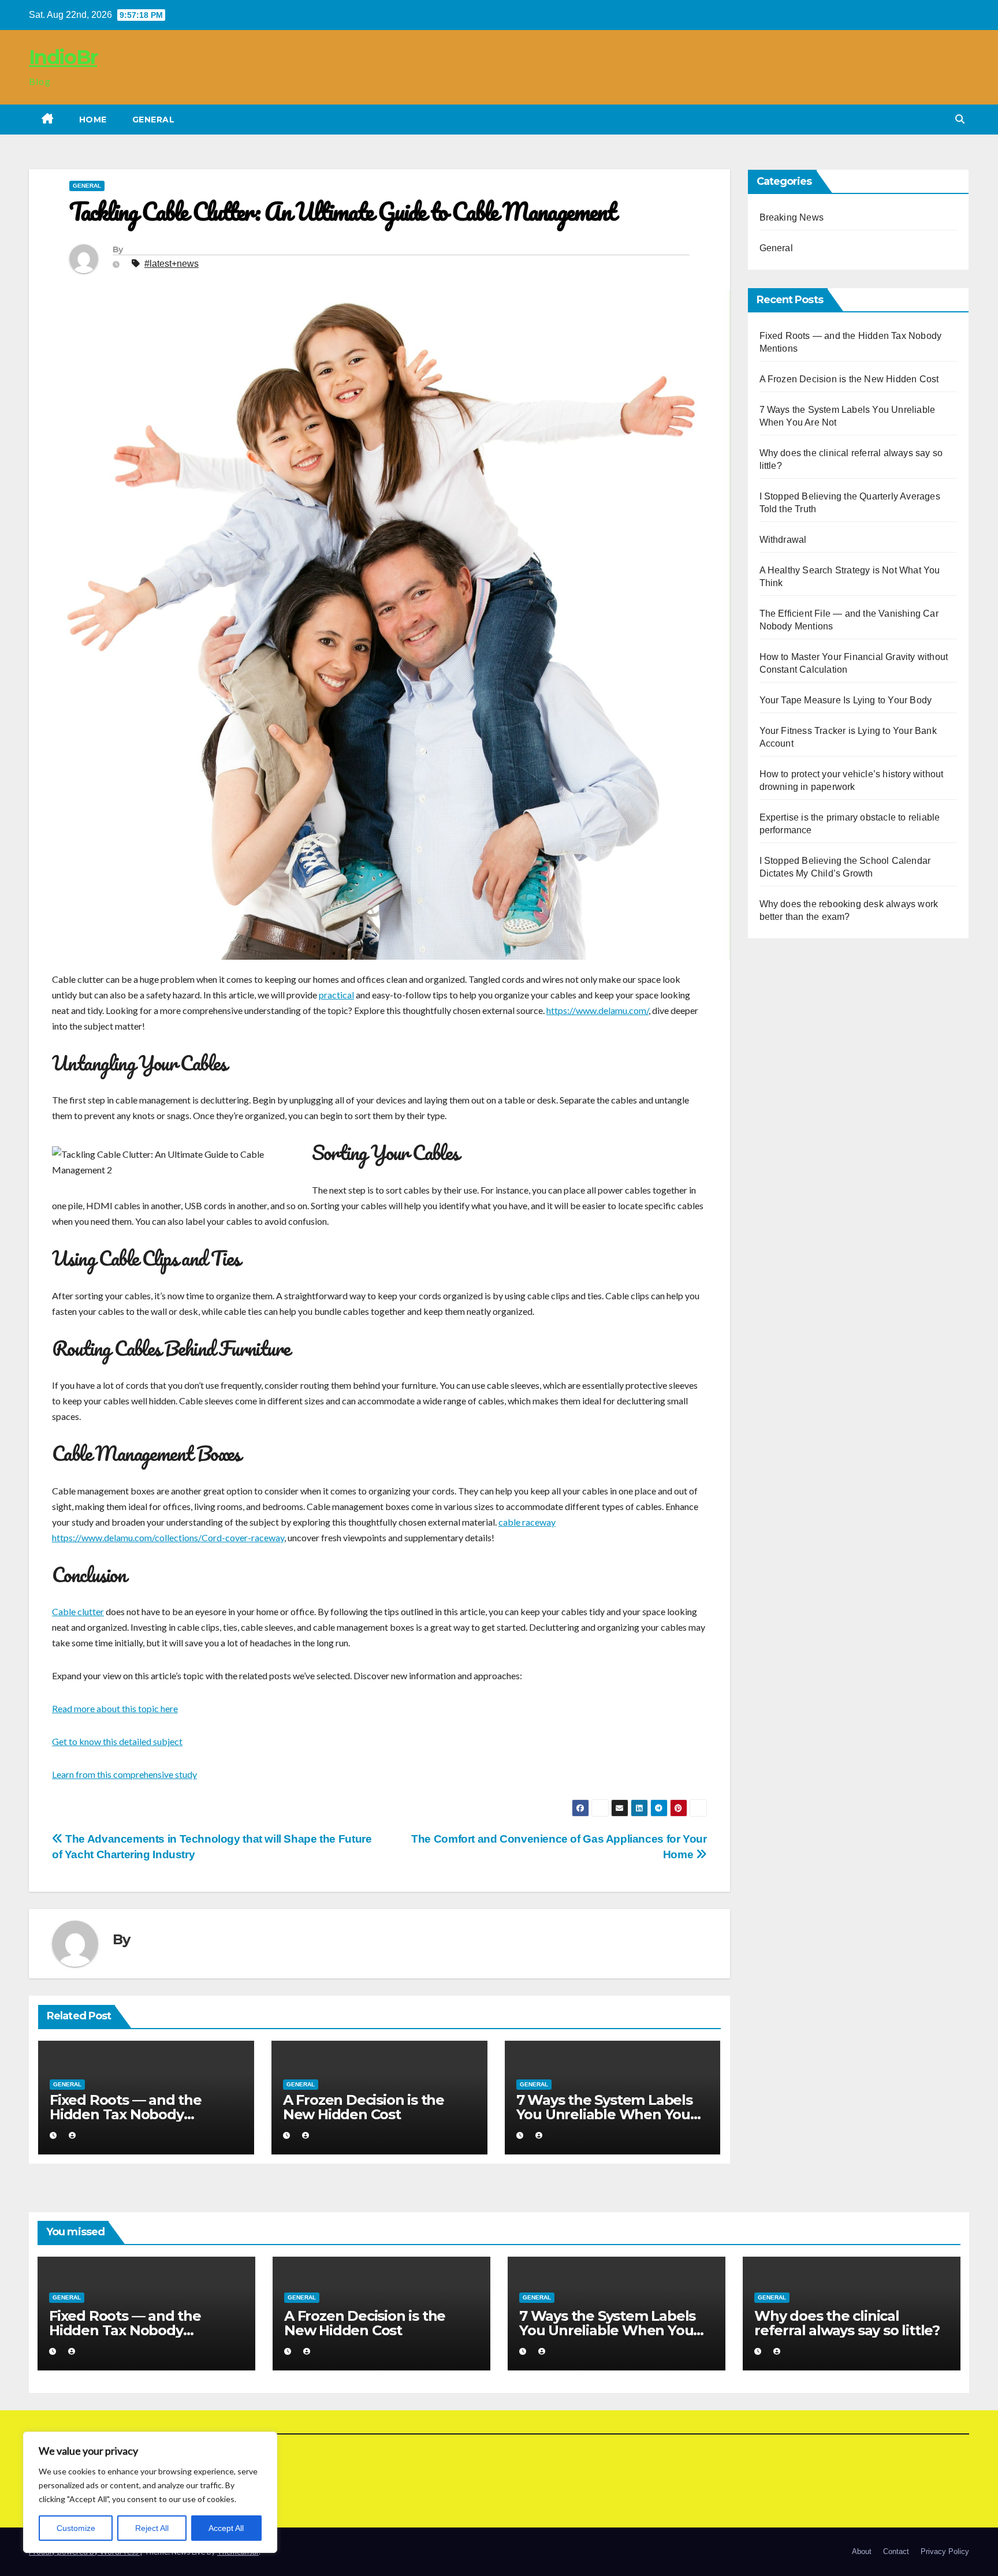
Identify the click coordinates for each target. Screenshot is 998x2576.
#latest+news (172, 264)
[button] (960, 119)
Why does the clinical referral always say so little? (847, 2323)
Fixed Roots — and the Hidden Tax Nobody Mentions (126, 2114)
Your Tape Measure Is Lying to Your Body (846, 700)
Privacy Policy (945, 2551)
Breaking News (792, 217)
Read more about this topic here (115, 1708)
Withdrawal (783, 540)
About (862, 2551)
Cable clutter (78, 1611)
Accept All (226, 2528)
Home (93, 120)
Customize (76, 2528)
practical (336, 995)
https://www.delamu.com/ (597, 1010)
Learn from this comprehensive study (124, 1774)
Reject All (152, 2528)
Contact (896, 2551)
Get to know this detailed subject (117, 1741)
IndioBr (63, 57)
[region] (150, 2492)
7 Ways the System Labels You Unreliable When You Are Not (604, 2114)
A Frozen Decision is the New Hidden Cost (364, 2107)
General (154, 120)
